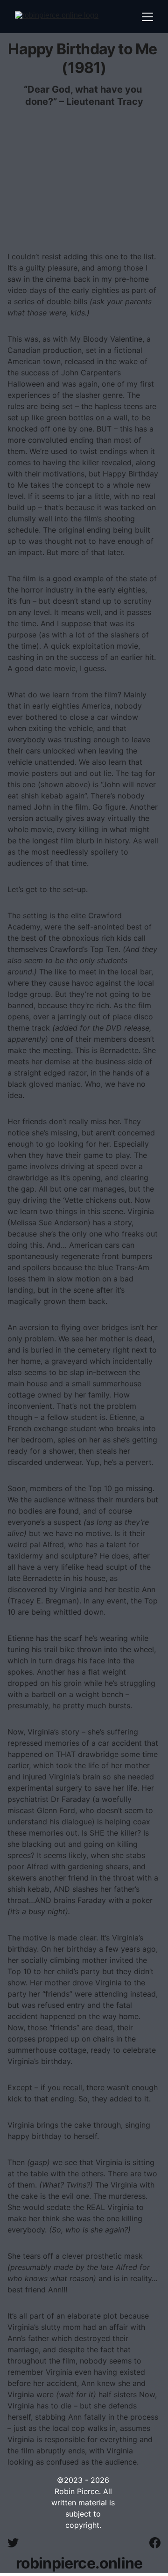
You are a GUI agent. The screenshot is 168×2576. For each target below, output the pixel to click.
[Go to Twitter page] (18, 2543)
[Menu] (147, 17)
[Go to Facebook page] (155, 2543)
